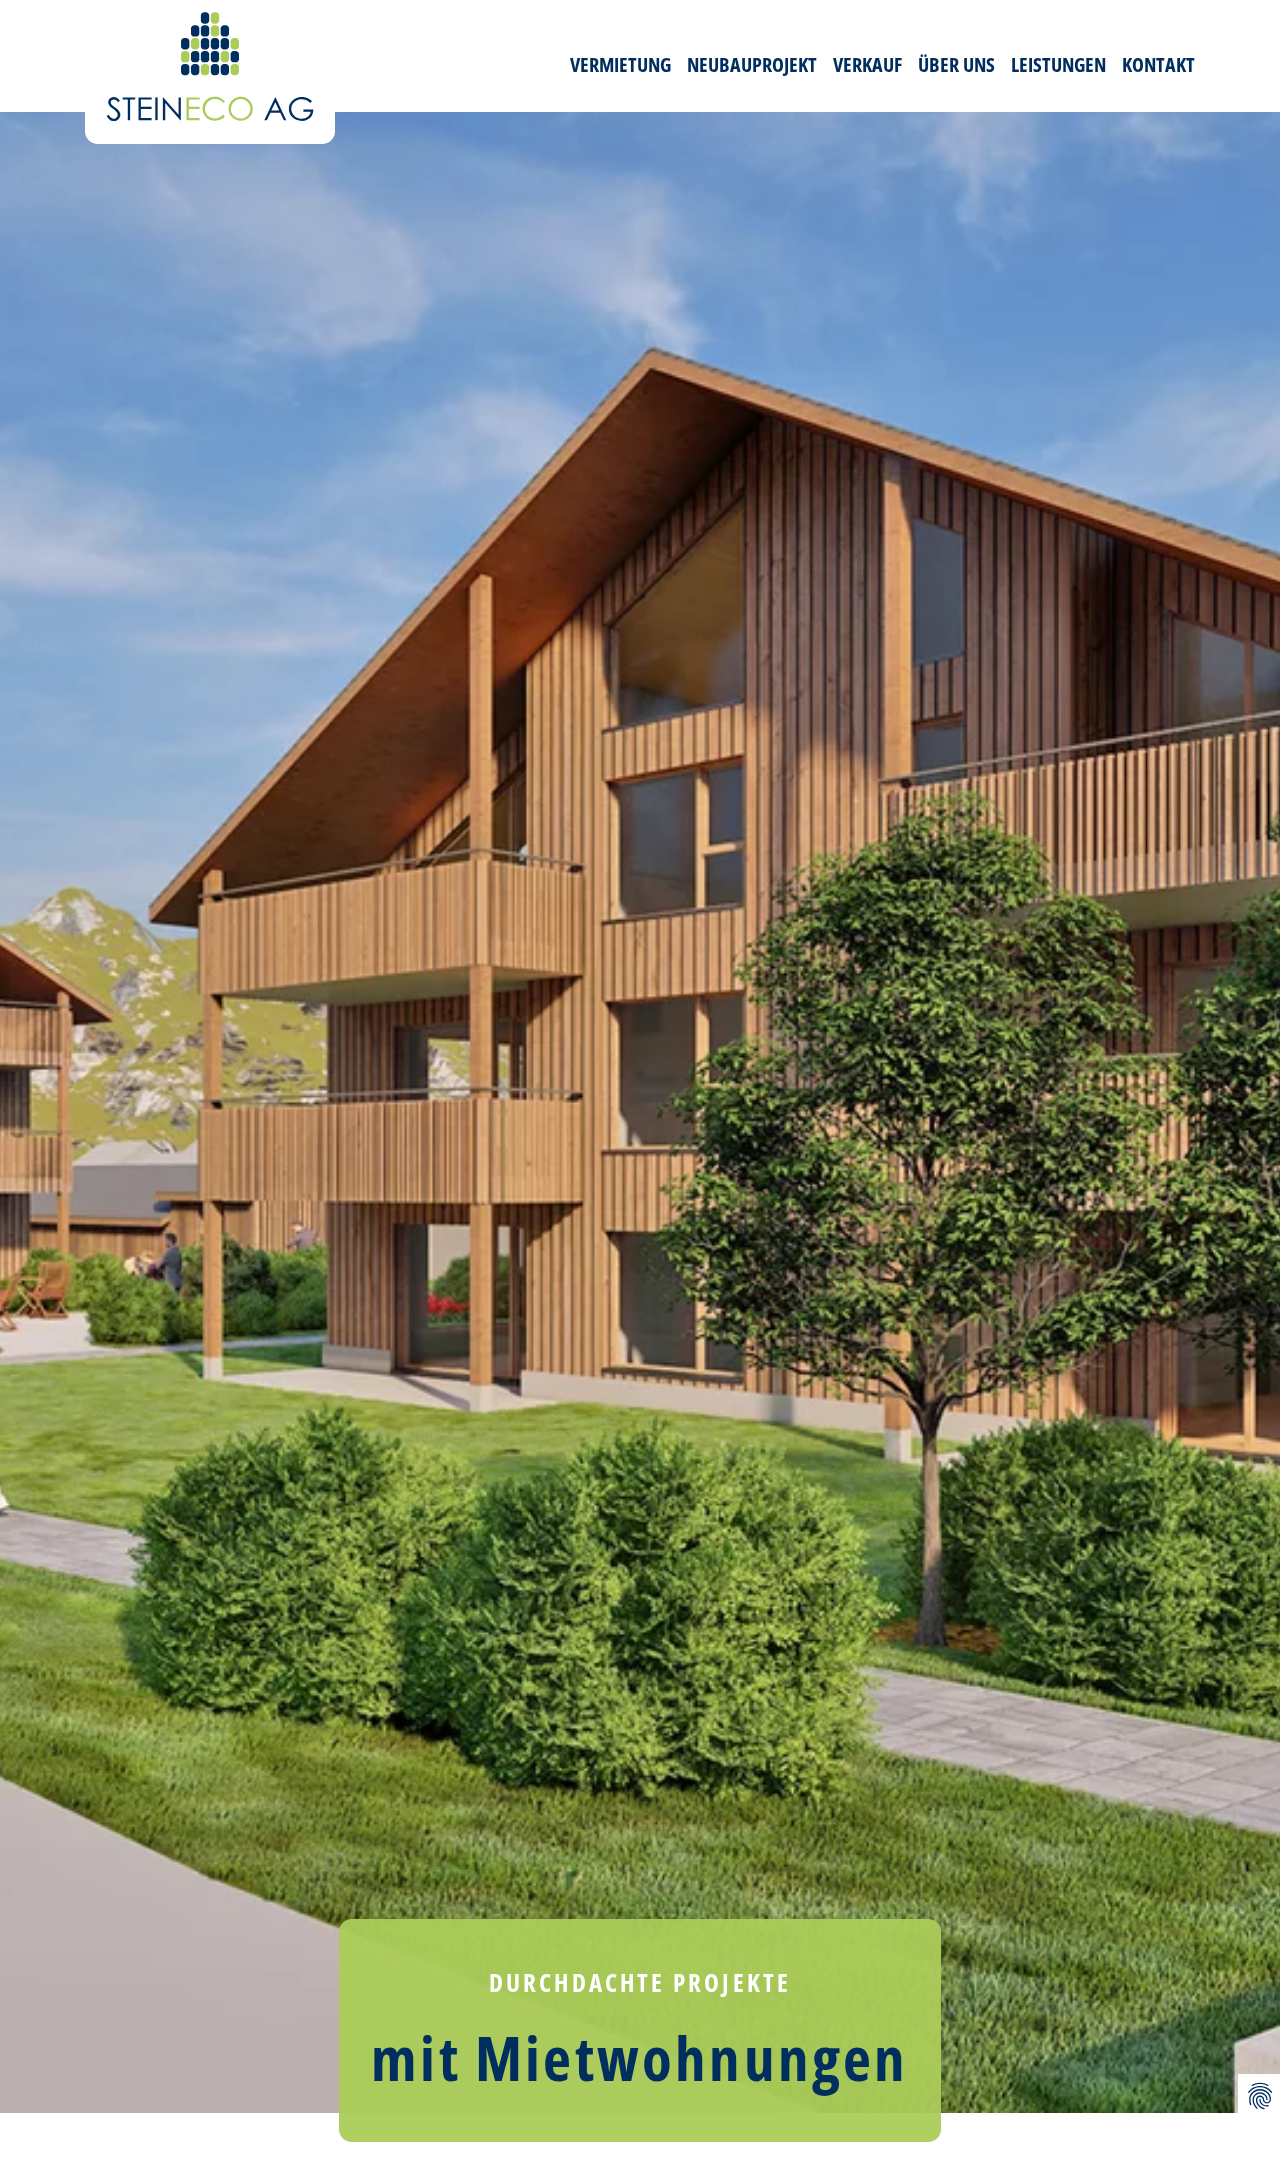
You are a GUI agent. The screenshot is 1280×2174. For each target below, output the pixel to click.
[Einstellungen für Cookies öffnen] (1259, 2095)
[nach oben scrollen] (1259, 2048)
